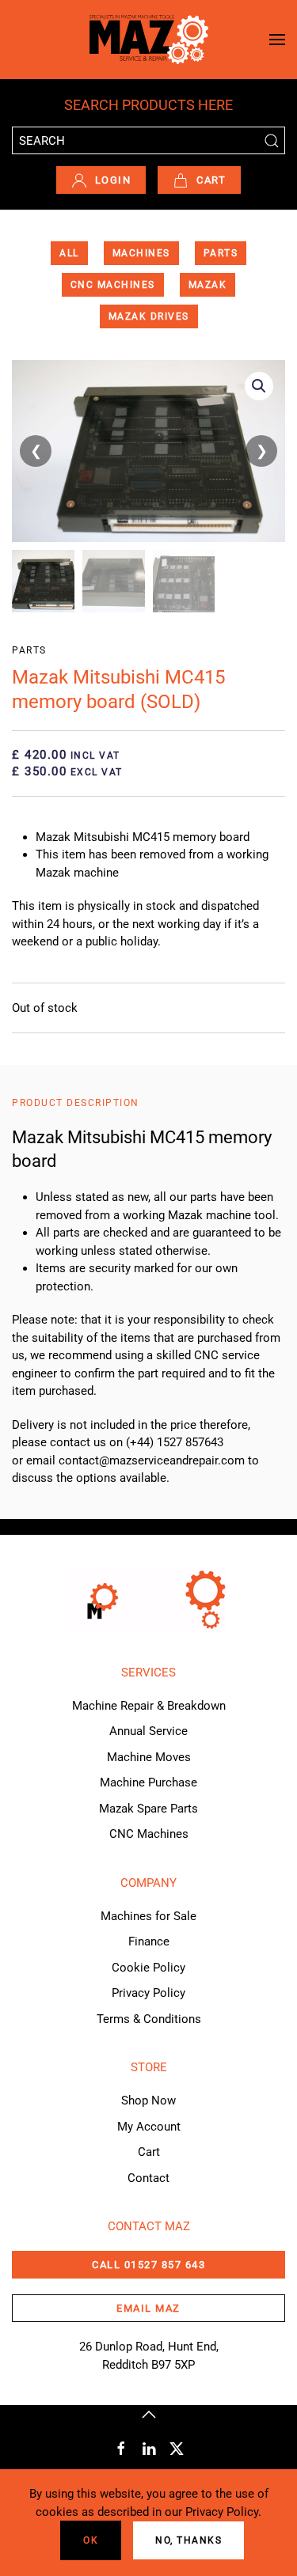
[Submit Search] (271, 140)
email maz (148, 2308)
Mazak (208, 285)
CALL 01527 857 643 (148, 2265)
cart (211, 180)
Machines (141, 253)
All (69, 253)
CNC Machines (113, 285)
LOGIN (113, 180)
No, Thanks (188, 2540)
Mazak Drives (149, 316)
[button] (277, 40)
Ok (91, 2540)
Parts (221, 253)
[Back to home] (149, 40)
